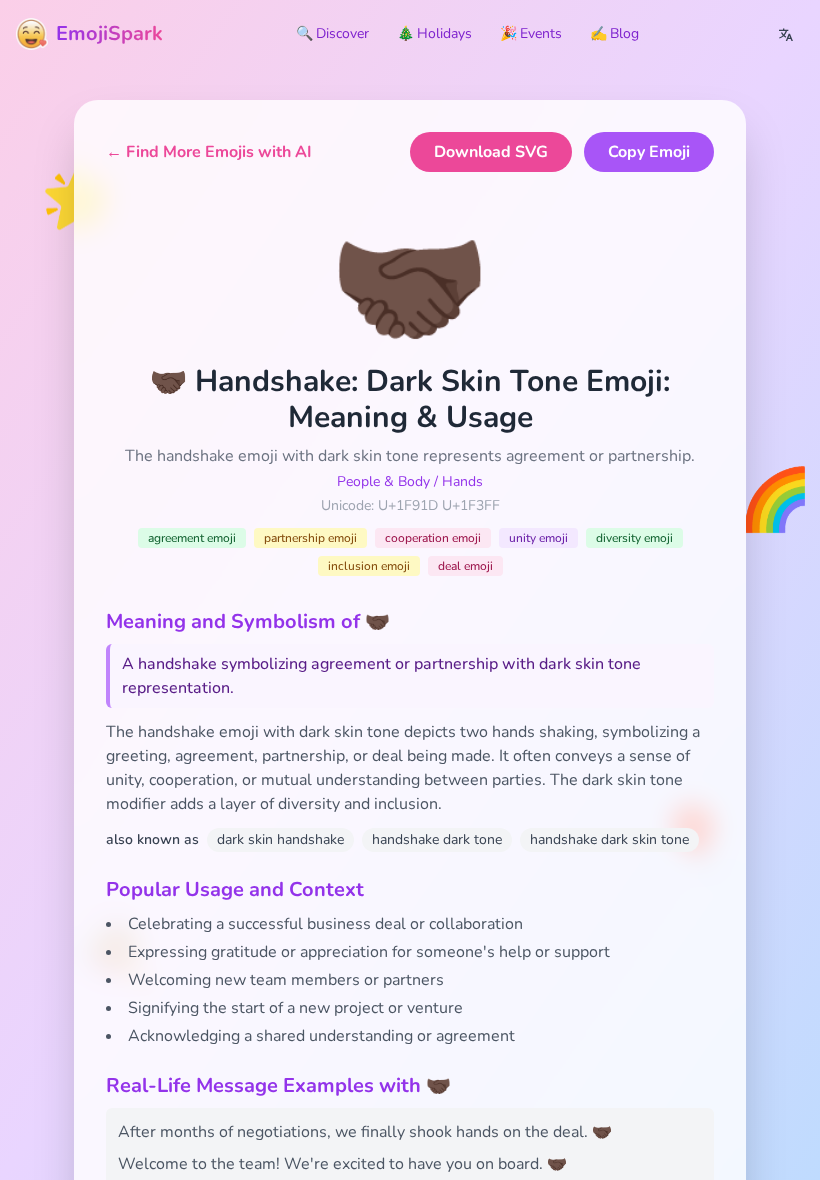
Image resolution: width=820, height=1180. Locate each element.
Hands (462, 481)
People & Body (383, 481)
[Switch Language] (786, 34)
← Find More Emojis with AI (209, 152)
